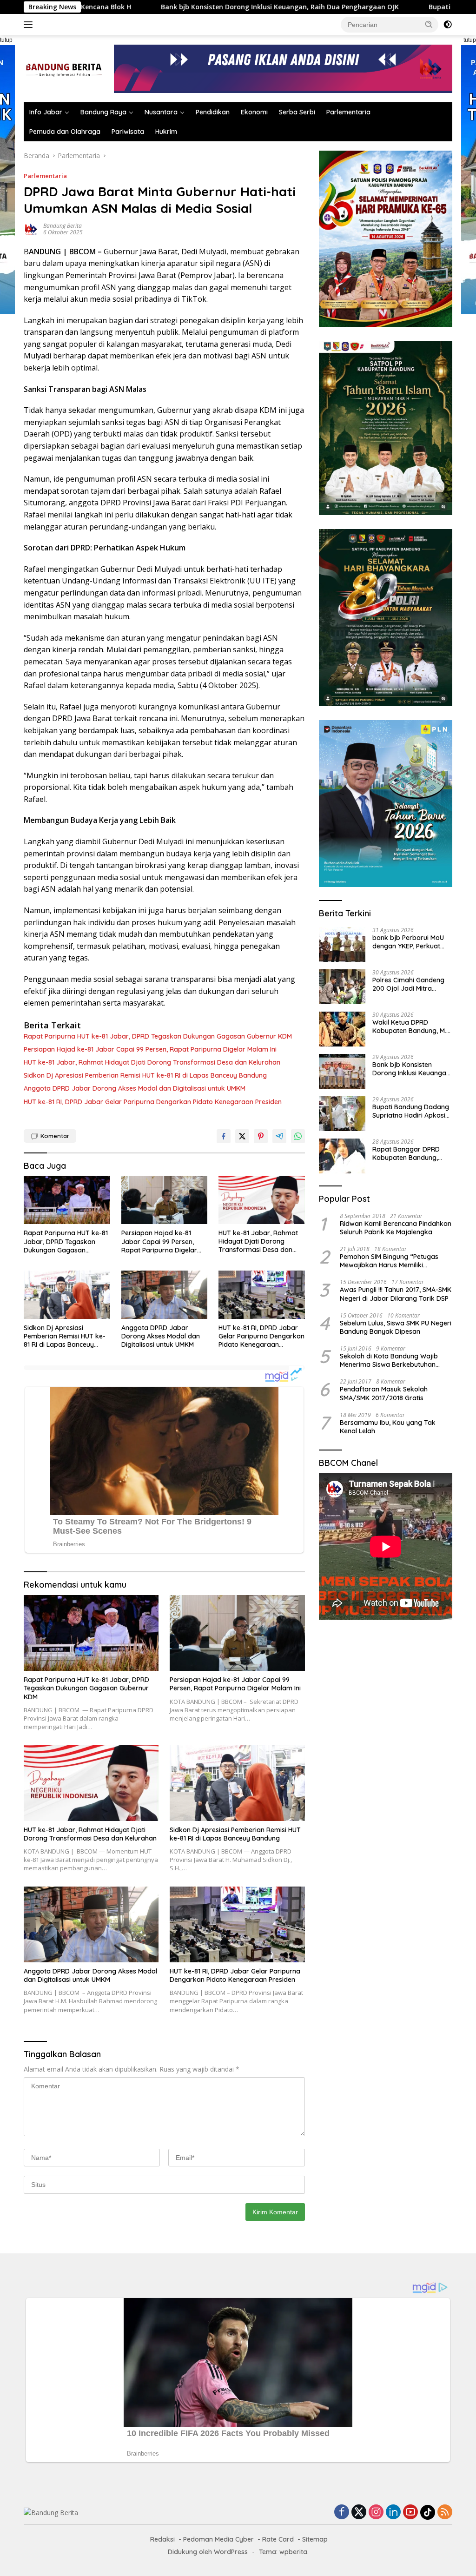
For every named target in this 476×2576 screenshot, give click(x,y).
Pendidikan (213, 112)
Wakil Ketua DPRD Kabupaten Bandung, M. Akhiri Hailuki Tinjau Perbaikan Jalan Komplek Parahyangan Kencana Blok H (412, 1026)
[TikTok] (428, 2512)
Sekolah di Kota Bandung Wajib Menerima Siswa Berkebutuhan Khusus (389, 1360)
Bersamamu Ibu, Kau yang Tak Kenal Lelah (388, 1427)
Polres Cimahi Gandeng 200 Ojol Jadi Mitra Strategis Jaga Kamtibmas (408, 984)
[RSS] (445, 2513)
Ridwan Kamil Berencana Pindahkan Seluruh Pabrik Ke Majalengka (396, 1228)
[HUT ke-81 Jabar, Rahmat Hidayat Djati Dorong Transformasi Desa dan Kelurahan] (262, 1200)
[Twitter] (359, 2513)
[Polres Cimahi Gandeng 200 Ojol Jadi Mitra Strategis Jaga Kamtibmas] (342, 987)
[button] (429, 24)
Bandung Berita (63, 226)
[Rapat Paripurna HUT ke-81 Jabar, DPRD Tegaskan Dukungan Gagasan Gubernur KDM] (67, 1200)
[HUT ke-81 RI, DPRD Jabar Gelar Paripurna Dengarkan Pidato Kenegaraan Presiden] (262, 1295)
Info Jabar (46, 112)
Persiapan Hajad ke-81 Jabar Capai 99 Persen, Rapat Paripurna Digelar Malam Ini (150, 1049)
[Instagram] (376, 2513)
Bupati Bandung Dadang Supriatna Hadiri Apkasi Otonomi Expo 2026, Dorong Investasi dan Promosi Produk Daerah (411, 1111)
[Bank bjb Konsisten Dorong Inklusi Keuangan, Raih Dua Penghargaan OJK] (342, 1071)
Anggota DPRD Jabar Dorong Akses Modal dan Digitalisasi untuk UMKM (135, 1088)
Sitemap (315, 2539)
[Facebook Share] (224, 1136)
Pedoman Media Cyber (218, 2539)
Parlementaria (348, 112)
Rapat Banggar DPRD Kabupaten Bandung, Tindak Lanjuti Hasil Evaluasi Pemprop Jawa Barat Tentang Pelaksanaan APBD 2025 (410, 1153)
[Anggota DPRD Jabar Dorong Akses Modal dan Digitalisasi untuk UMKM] (165, 1295)
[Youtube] (410, 2513)
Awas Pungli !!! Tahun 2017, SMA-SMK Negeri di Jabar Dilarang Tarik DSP (396, 1294)
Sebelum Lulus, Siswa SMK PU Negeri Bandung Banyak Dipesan (396, 1327)
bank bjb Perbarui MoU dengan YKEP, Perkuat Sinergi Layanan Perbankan (408, 942)
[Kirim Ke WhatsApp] (298, 1136)
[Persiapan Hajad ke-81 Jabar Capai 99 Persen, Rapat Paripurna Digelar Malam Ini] (165, 1200)
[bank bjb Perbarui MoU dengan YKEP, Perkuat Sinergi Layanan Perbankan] (342, 944)
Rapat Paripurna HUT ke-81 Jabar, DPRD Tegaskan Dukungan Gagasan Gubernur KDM (158, 1036)
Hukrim (166, 132)
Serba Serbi (297, 112)
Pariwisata (128, 132)
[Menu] (30, 25)
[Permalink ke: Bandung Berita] (31, 228)
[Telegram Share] (279, 1136)
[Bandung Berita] (63, 68)
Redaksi (162, 2539)
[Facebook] (342, 2513)
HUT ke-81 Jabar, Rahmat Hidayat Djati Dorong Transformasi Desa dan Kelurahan (152, 1062)
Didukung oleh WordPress (208, 2552)
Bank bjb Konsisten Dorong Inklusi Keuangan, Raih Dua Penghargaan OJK (178, 7)
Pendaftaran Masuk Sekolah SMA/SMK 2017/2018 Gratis (384, 1393)
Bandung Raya (103, 112)
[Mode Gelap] (448, 25)
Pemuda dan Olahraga (65, 132)
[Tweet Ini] (242, 1136)
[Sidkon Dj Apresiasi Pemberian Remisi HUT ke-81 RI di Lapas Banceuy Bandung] (67, 1295)
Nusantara (161, 112)
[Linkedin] (393, 2513)
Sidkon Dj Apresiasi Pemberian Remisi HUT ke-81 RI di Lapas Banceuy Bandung (145, 1075)
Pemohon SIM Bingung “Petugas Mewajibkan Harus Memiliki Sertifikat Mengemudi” (389, 1261)
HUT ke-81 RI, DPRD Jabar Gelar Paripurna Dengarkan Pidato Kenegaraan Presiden (153, 1102)
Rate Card (278, 2539)
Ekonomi (254, 112)
